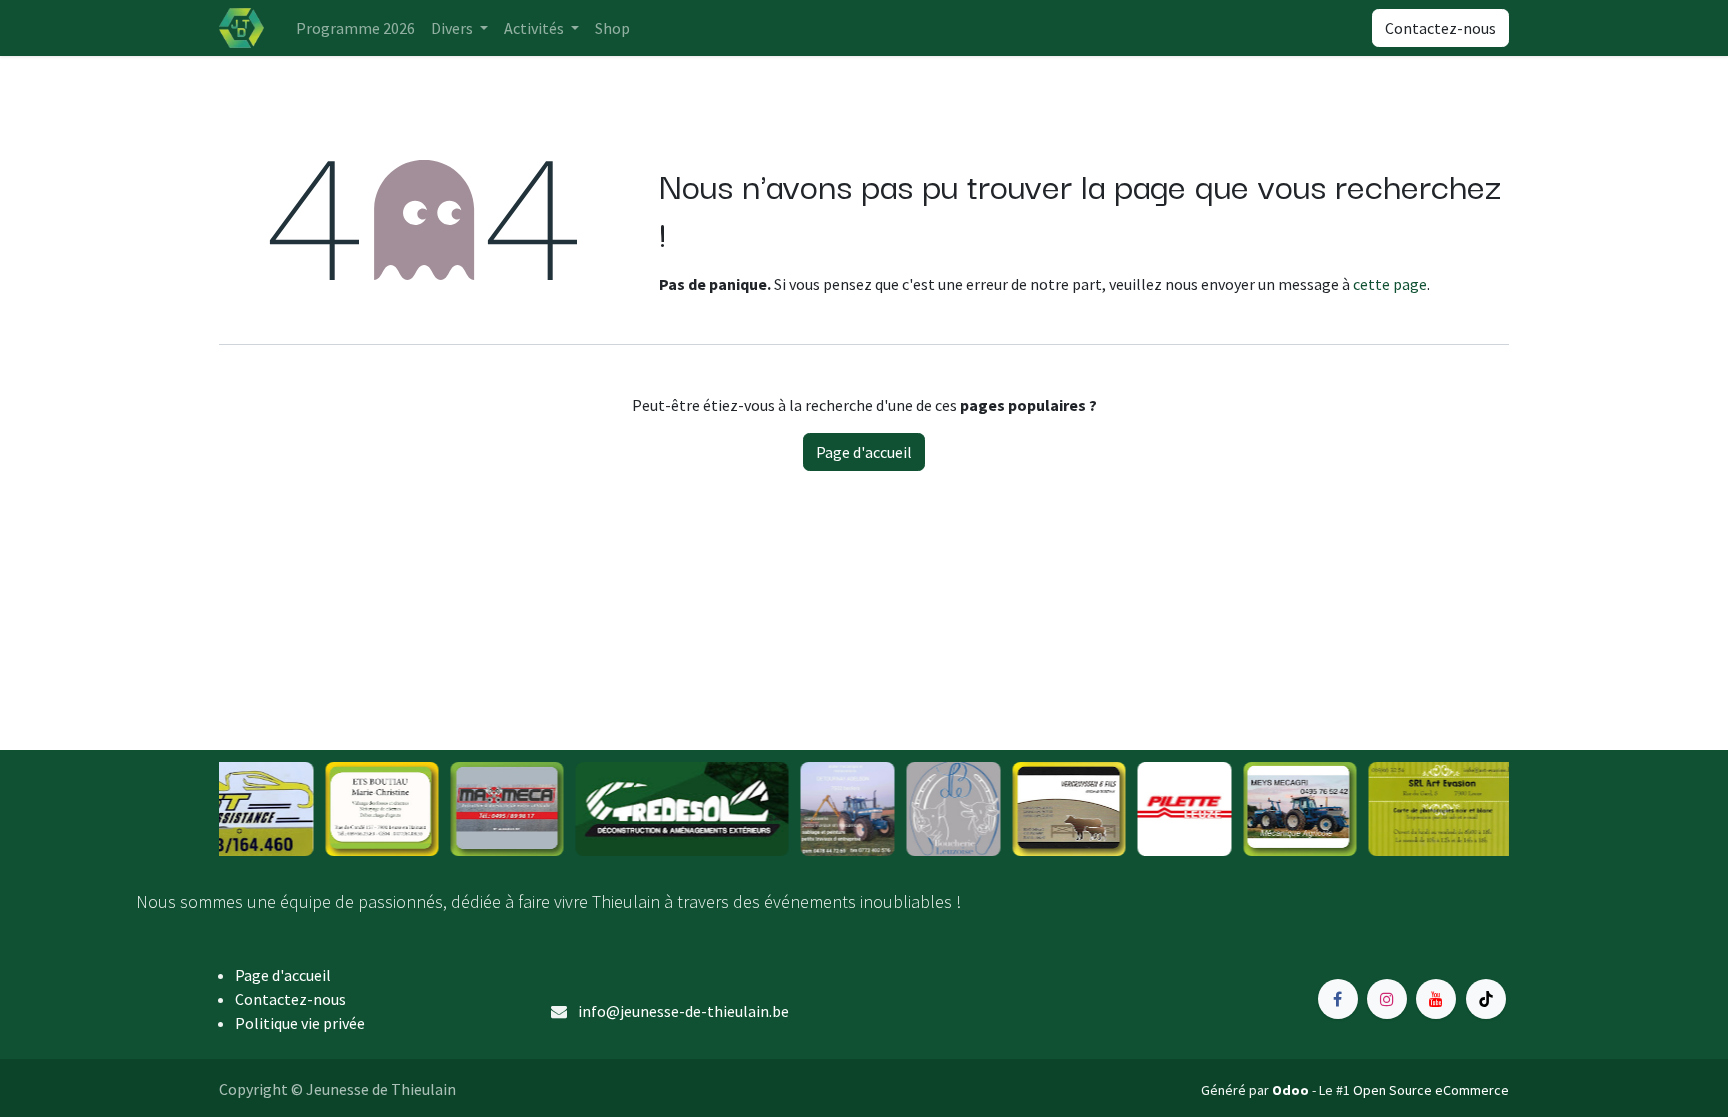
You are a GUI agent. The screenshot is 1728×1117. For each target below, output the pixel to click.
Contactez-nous (1440, 28)
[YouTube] (1436, 999)
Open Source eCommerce (1431, 1090)
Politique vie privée (300, 1023)
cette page (1390, 284)
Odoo (1292, 1090)
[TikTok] (1486, 999)
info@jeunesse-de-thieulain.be (683, 1011)
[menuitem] (355, 28)
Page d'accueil (864, 452)
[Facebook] (1338, 999)
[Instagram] (1387, 999)
